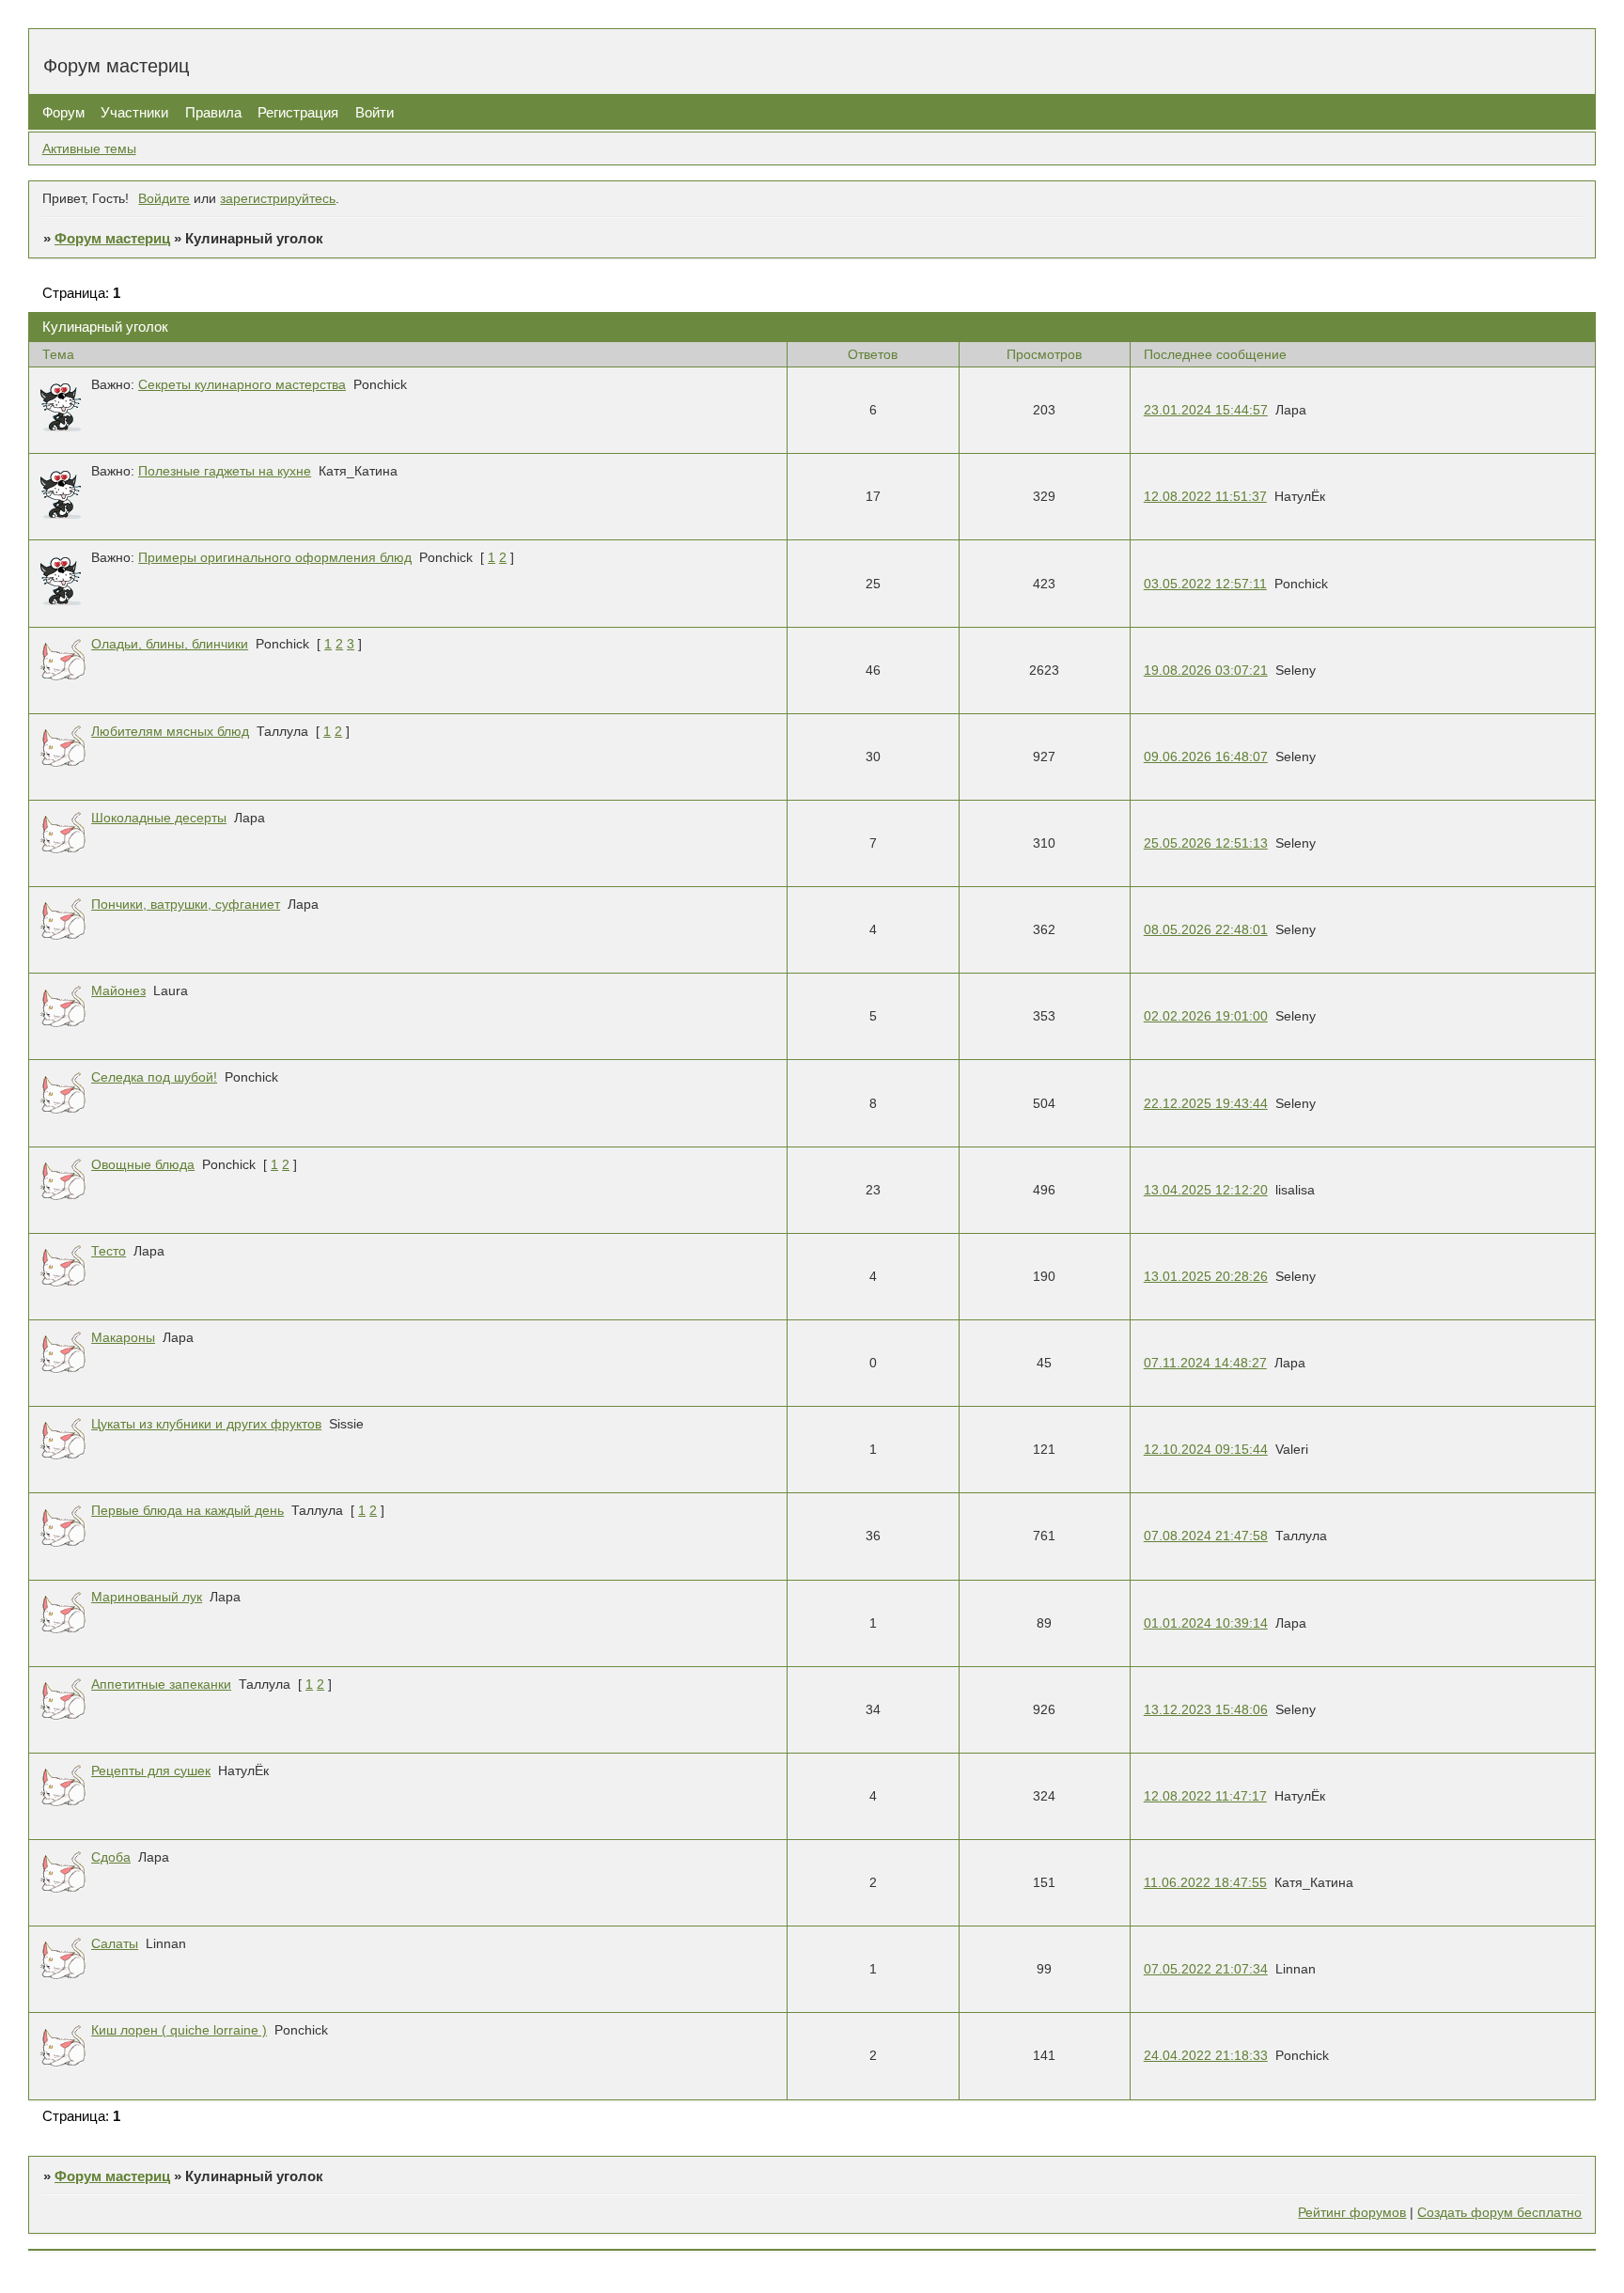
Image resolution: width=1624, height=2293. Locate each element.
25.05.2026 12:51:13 (1206, 843)
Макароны (123, 1338)
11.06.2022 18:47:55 (1205, 1883)
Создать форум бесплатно (1499, 2213)
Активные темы (89, 149)
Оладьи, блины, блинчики (170, 644)
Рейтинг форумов (1352, 2213)
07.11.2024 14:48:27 (1205, 1363)
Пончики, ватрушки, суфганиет (186, 905)
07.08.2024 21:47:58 (1206, 1536)
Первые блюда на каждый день (187, 1511)
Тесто (109, 1251)
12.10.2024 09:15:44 (1206, 1450)
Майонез (118, 991)
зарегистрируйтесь (278, 199)
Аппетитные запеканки (161, 1685)
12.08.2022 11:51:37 (1205, 497)
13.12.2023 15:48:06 (1206, 1710)
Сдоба (111, 1857)
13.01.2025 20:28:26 (1206, 1277)
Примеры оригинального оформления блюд (275, 558)
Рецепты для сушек (151, 1771)
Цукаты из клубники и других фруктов (206, 1424)
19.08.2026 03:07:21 (1206, 671)
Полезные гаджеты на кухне (225, 471)
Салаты (115, 1944)
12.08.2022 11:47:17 (1205, 1796)
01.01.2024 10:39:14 (1206, 1623)
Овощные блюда (143, 1165)
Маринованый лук (147, 1597)
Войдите (164, 199)
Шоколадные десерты (159, 818)
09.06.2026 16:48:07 (1206, 757)
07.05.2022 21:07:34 (1206, 1969)
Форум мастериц (112, 238)
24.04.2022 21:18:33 (1206, 2056)
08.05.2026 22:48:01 (1206, 930)
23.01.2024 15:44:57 (1206, 410)
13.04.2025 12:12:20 (1206, 1190)
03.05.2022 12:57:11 (1205, 584)
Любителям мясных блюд (170, 732)
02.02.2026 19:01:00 (1206, 1016)
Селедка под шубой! (154, 1077)
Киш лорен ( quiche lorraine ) (179, 2030)
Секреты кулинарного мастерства (242, 385)
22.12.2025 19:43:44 (1206, 1104)
